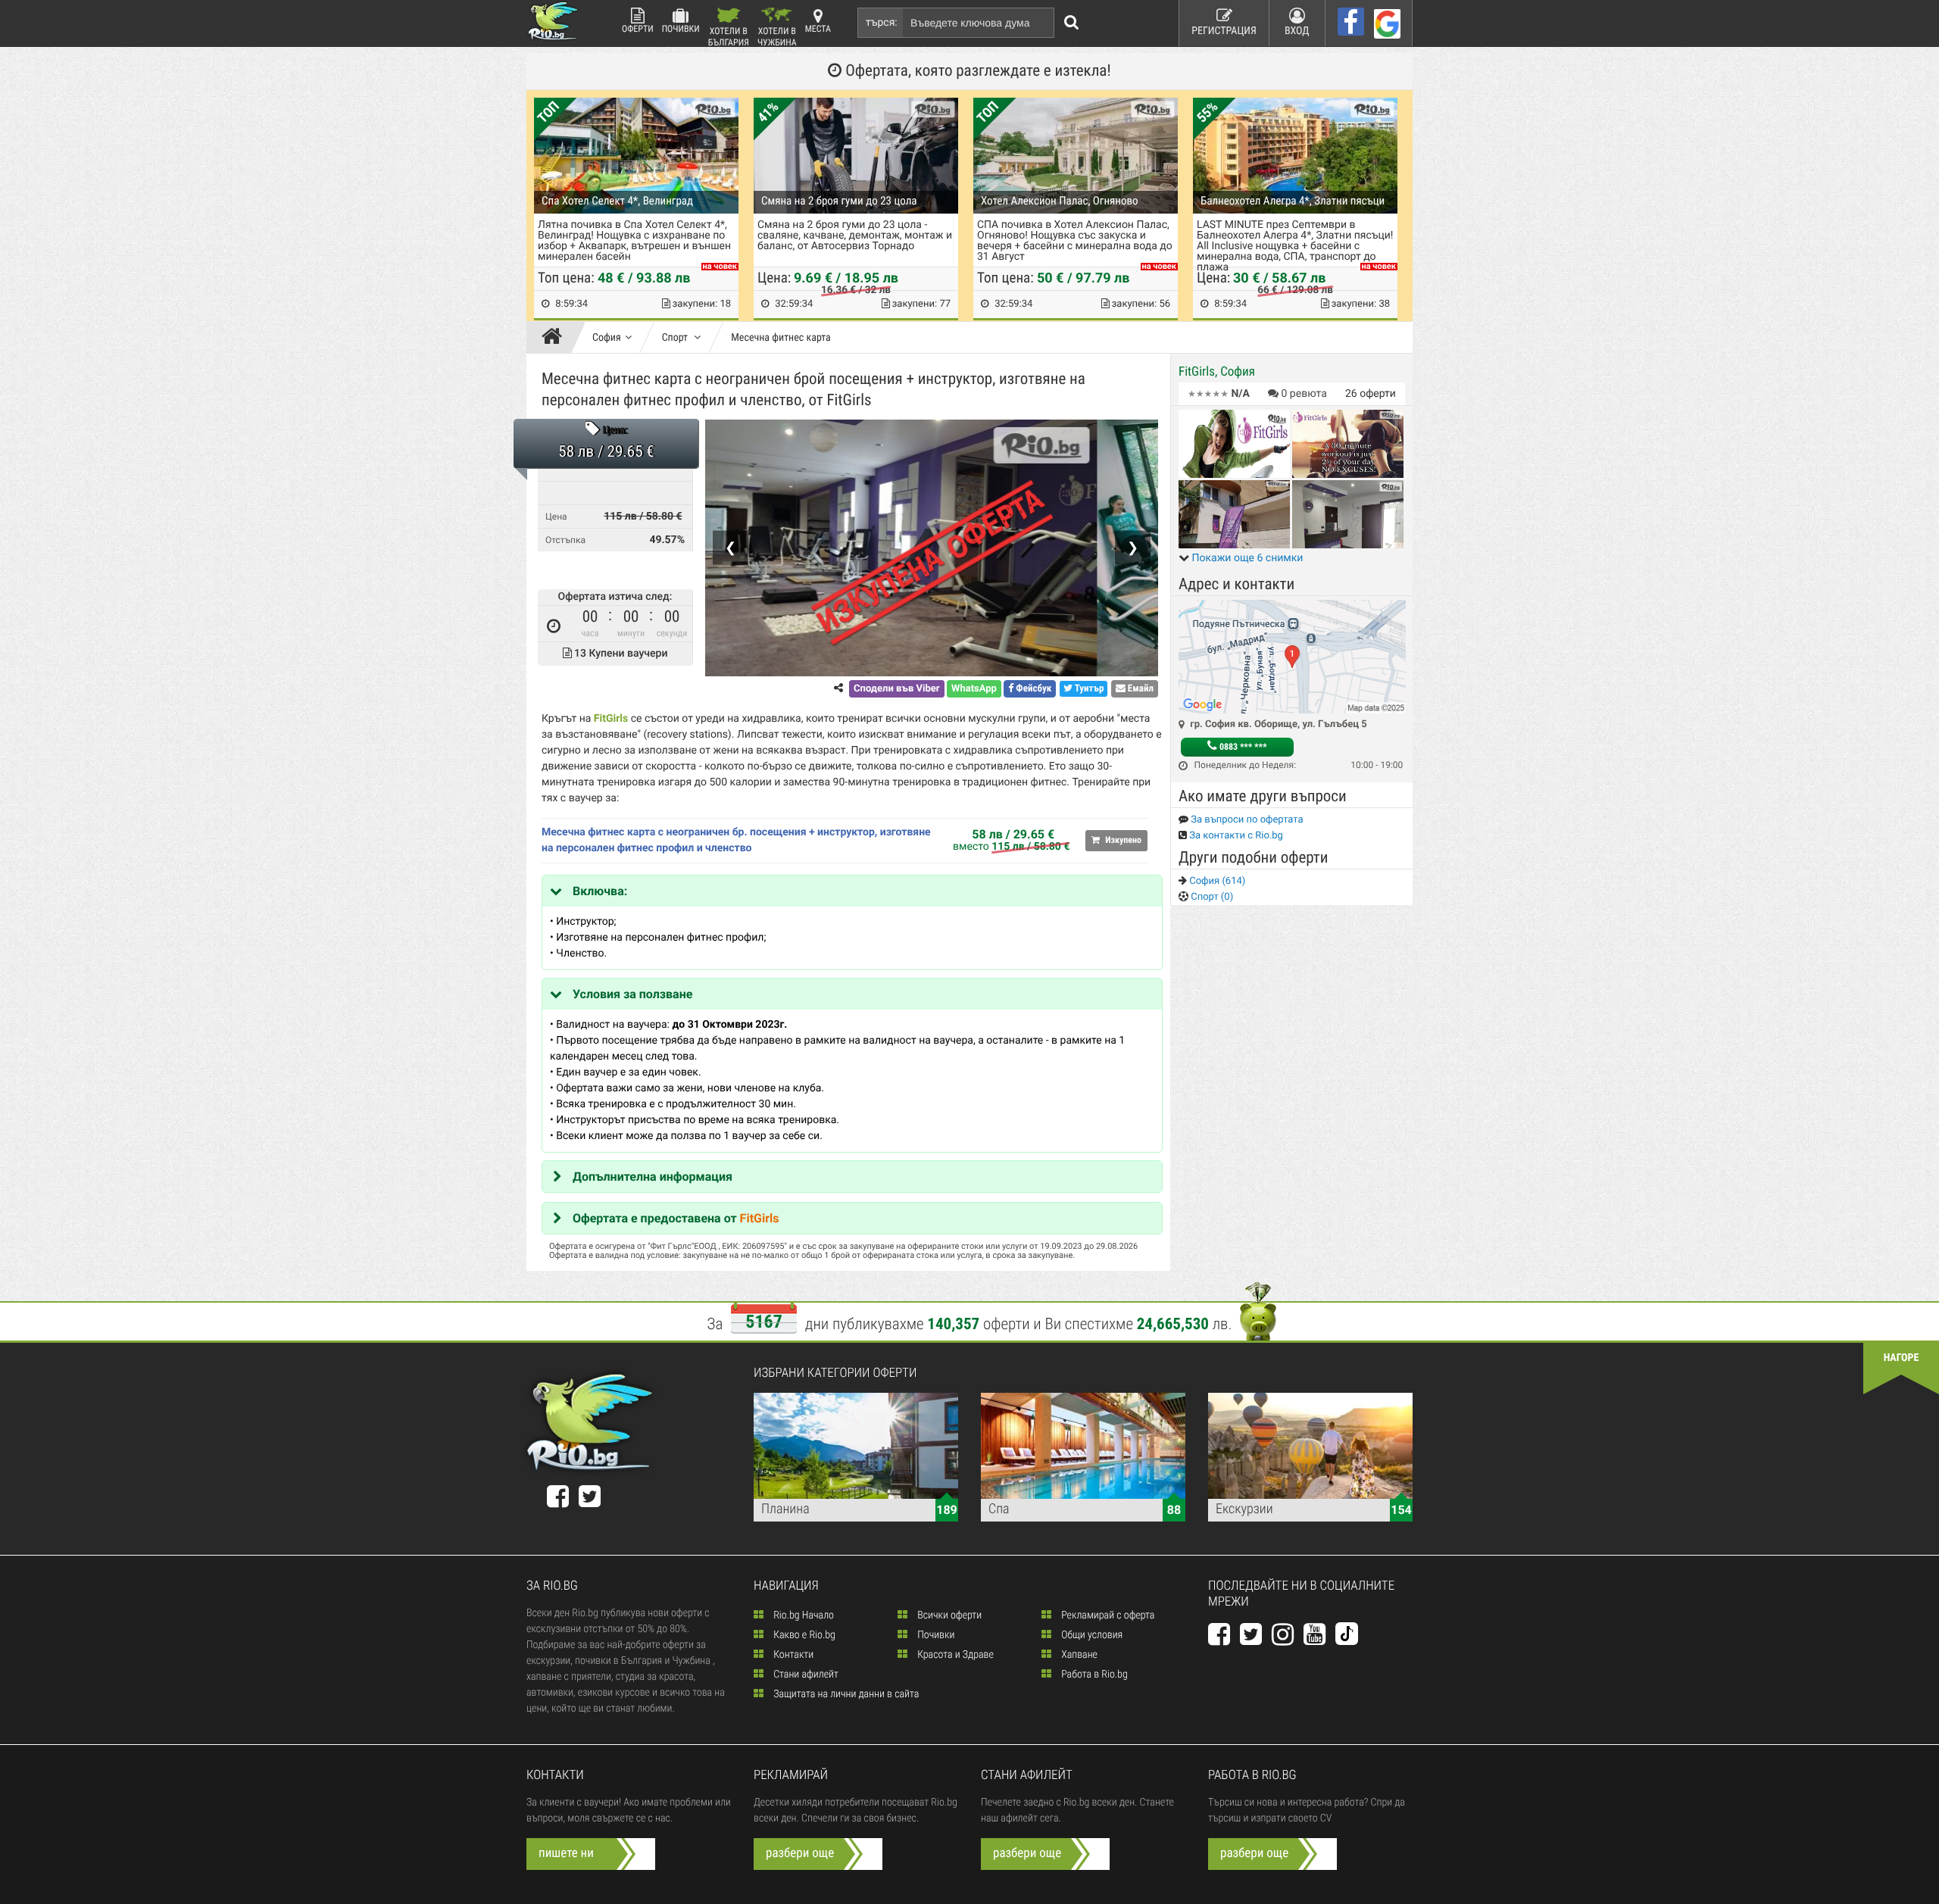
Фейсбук (1032, 689)
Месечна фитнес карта (781, 338)
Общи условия (1091, 1635)
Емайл (1140, 689)
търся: (882, 23)
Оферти (638, 29)
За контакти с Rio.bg (1235, 836)
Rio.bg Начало (802, 1615)
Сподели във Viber (896, 689)
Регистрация (1224, 31)
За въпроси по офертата (1246, 820)
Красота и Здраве (954, 1655)
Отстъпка (565, 540)
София (607, 338)
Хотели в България (729, 36)
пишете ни (566, 1853)
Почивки (681, 29)
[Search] (1072, 23)
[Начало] (556, 338)
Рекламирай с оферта (1107, 1615)
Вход (1297, 31)
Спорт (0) (1211, 897)
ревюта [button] (1304, 394)
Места (818, 29)
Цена (556, 517)
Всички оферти (948, 1615)
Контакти (792, 1655)
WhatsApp (974, 689)
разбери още (800, 1853)
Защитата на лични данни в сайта (845, 1694)
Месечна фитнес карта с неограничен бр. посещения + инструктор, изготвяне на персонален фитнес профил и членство (736, 840)
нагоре (1902, 1358)
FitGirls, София (1217, 372)
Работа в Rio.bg (1093, 1675)
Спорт (676, 338)
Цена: (615, 431)
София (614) (1216, 881)
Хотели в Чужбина (777, 36)
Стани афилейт (805, 1675)
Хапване (1078, 1655)
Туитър (1088, 689)
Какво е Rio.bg (803, 1635)
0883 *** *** (1242, 747)
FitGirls (760, 1218)
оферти (1371, 394)
